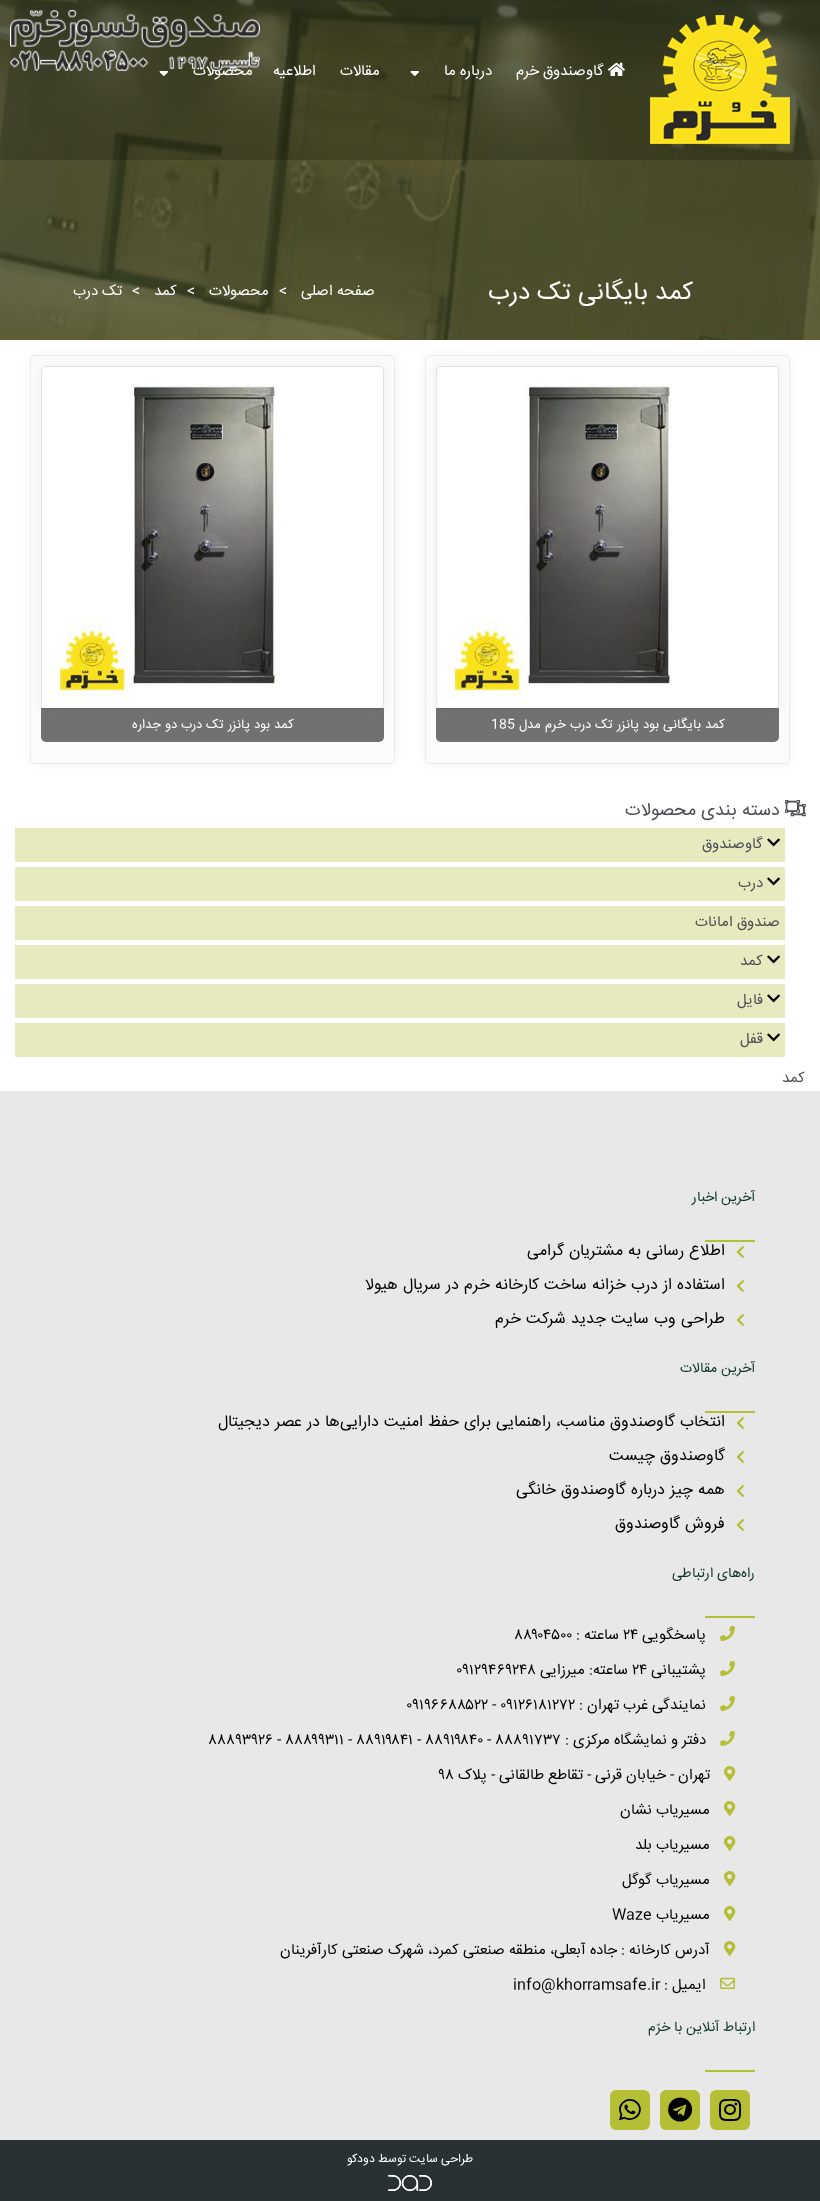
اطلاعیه (296, 71)
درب (750, 883)
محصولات (239, 291)
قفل (751, 1039)
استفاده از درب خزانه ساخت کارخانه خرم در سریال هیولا (545, 1285)
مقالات (362, 71)
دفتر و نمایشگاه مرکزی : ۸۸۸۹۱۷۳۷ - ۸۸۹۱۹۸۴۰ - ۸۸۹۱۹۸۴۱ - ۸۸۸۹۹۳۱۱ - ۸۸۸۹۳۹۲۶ (459, 1740)
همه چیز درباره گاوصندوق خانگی (620, 1490)
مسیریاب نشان (667, 1810)
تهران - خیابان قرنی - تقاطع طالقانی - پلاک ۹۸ (576, 1775)
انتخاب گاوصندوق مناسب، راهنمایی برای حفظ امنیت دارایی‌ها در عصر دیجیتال (471, 1422)
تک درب (97, 291)
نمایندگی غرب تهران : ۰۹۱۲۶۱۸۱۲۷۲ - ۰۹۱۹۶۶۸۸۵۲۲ (558, 1705)
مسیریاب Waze (663, 1915)
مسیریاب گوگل (668, 1880)
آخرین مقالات (717, 1369)
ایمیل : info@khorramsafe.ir (611, 1985)
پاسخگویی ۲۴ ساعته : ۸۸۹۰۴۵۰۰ (612, 1635)
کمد (165, 291)
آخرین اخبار (723, 1198)
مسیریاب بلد (674, 1845)
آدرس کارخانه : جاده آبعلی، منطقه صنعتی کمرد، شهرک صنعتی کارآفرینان (497, 1950)
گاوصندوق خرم (562, 71)
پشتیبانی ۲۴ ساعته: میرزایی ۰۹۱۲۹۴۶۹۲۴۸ (583, 1670)
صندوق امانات (737, 922)
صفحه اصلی (338, 291)
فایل (750, 1000)
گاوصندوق (732, 844)
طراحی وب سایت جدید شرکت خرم (610, 1319)
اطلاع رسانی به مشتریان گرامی (626, 1251)
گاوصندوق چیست (667, 1456)
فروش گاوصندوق (670, 1524)
